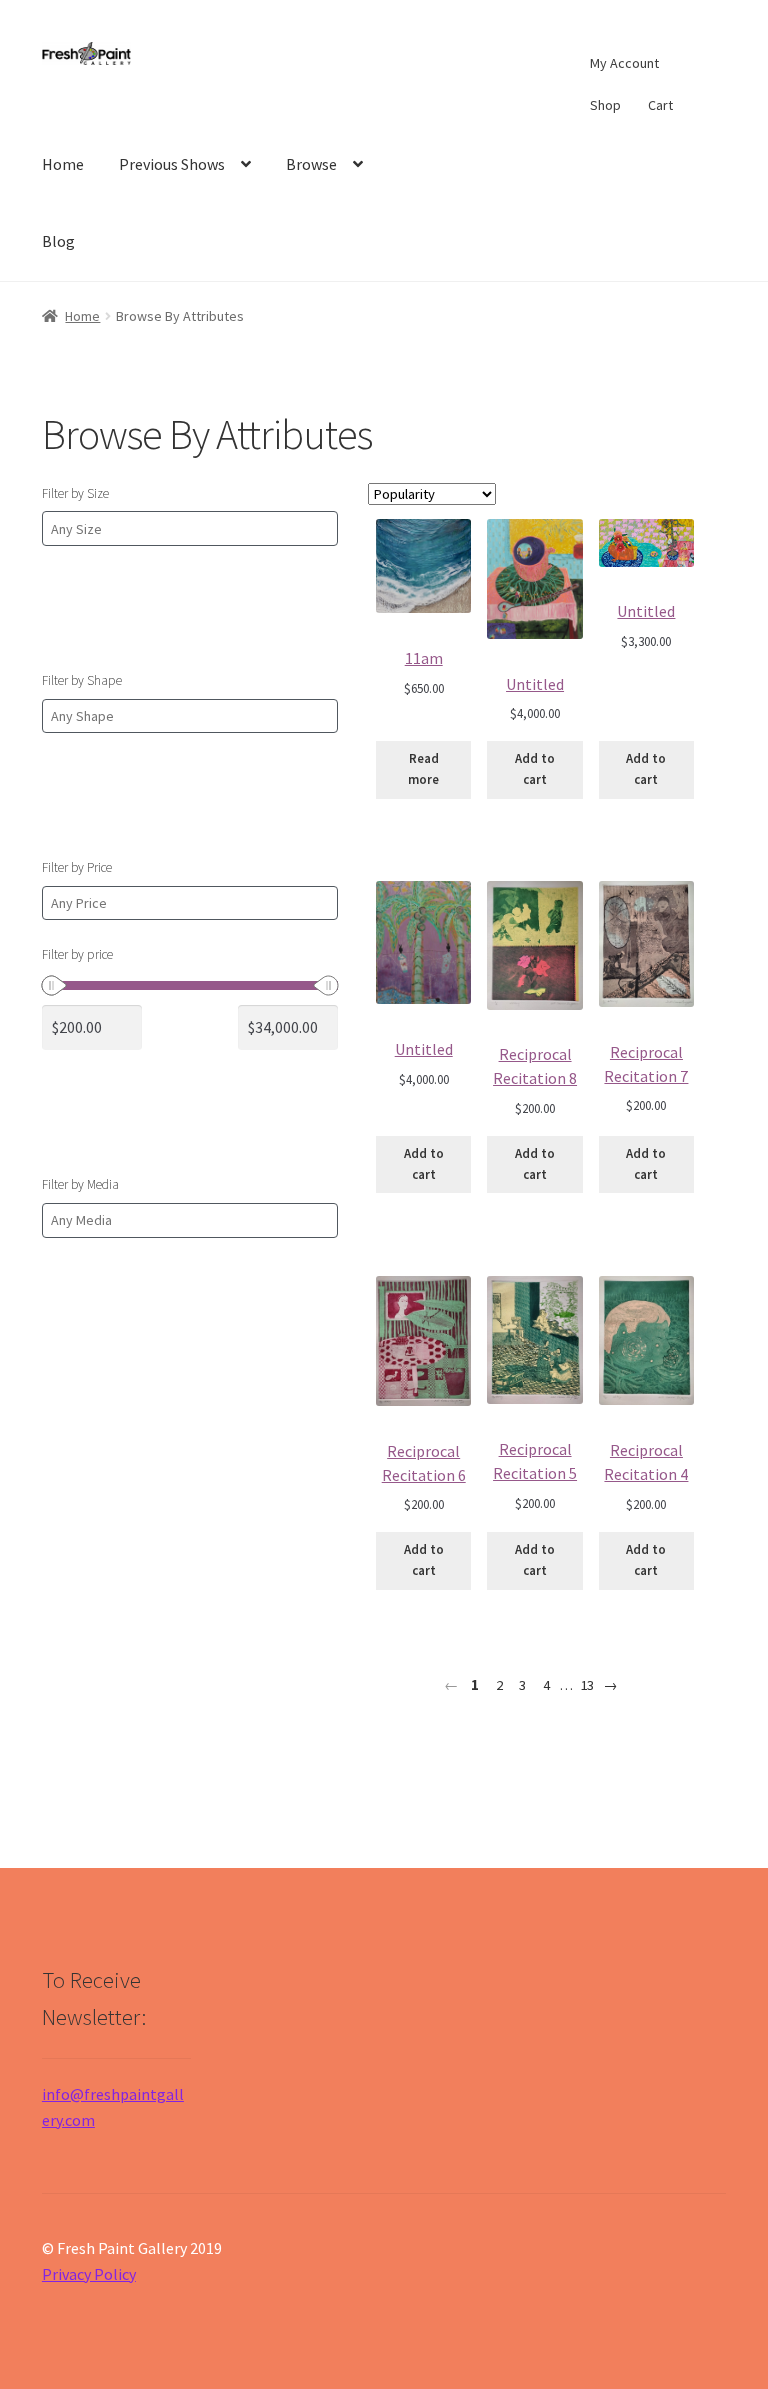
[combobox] (190, 528)
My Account (624, 63)
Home (63, 164)
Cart (660, 105)
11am (424, 658)
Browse (311, 164)
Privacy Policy (89, 2274)
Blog (58, 241)
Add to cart (535, 769)
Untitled (535, 684)
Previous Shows (172, 164)
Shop (605, 105)
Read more (423, 769)
